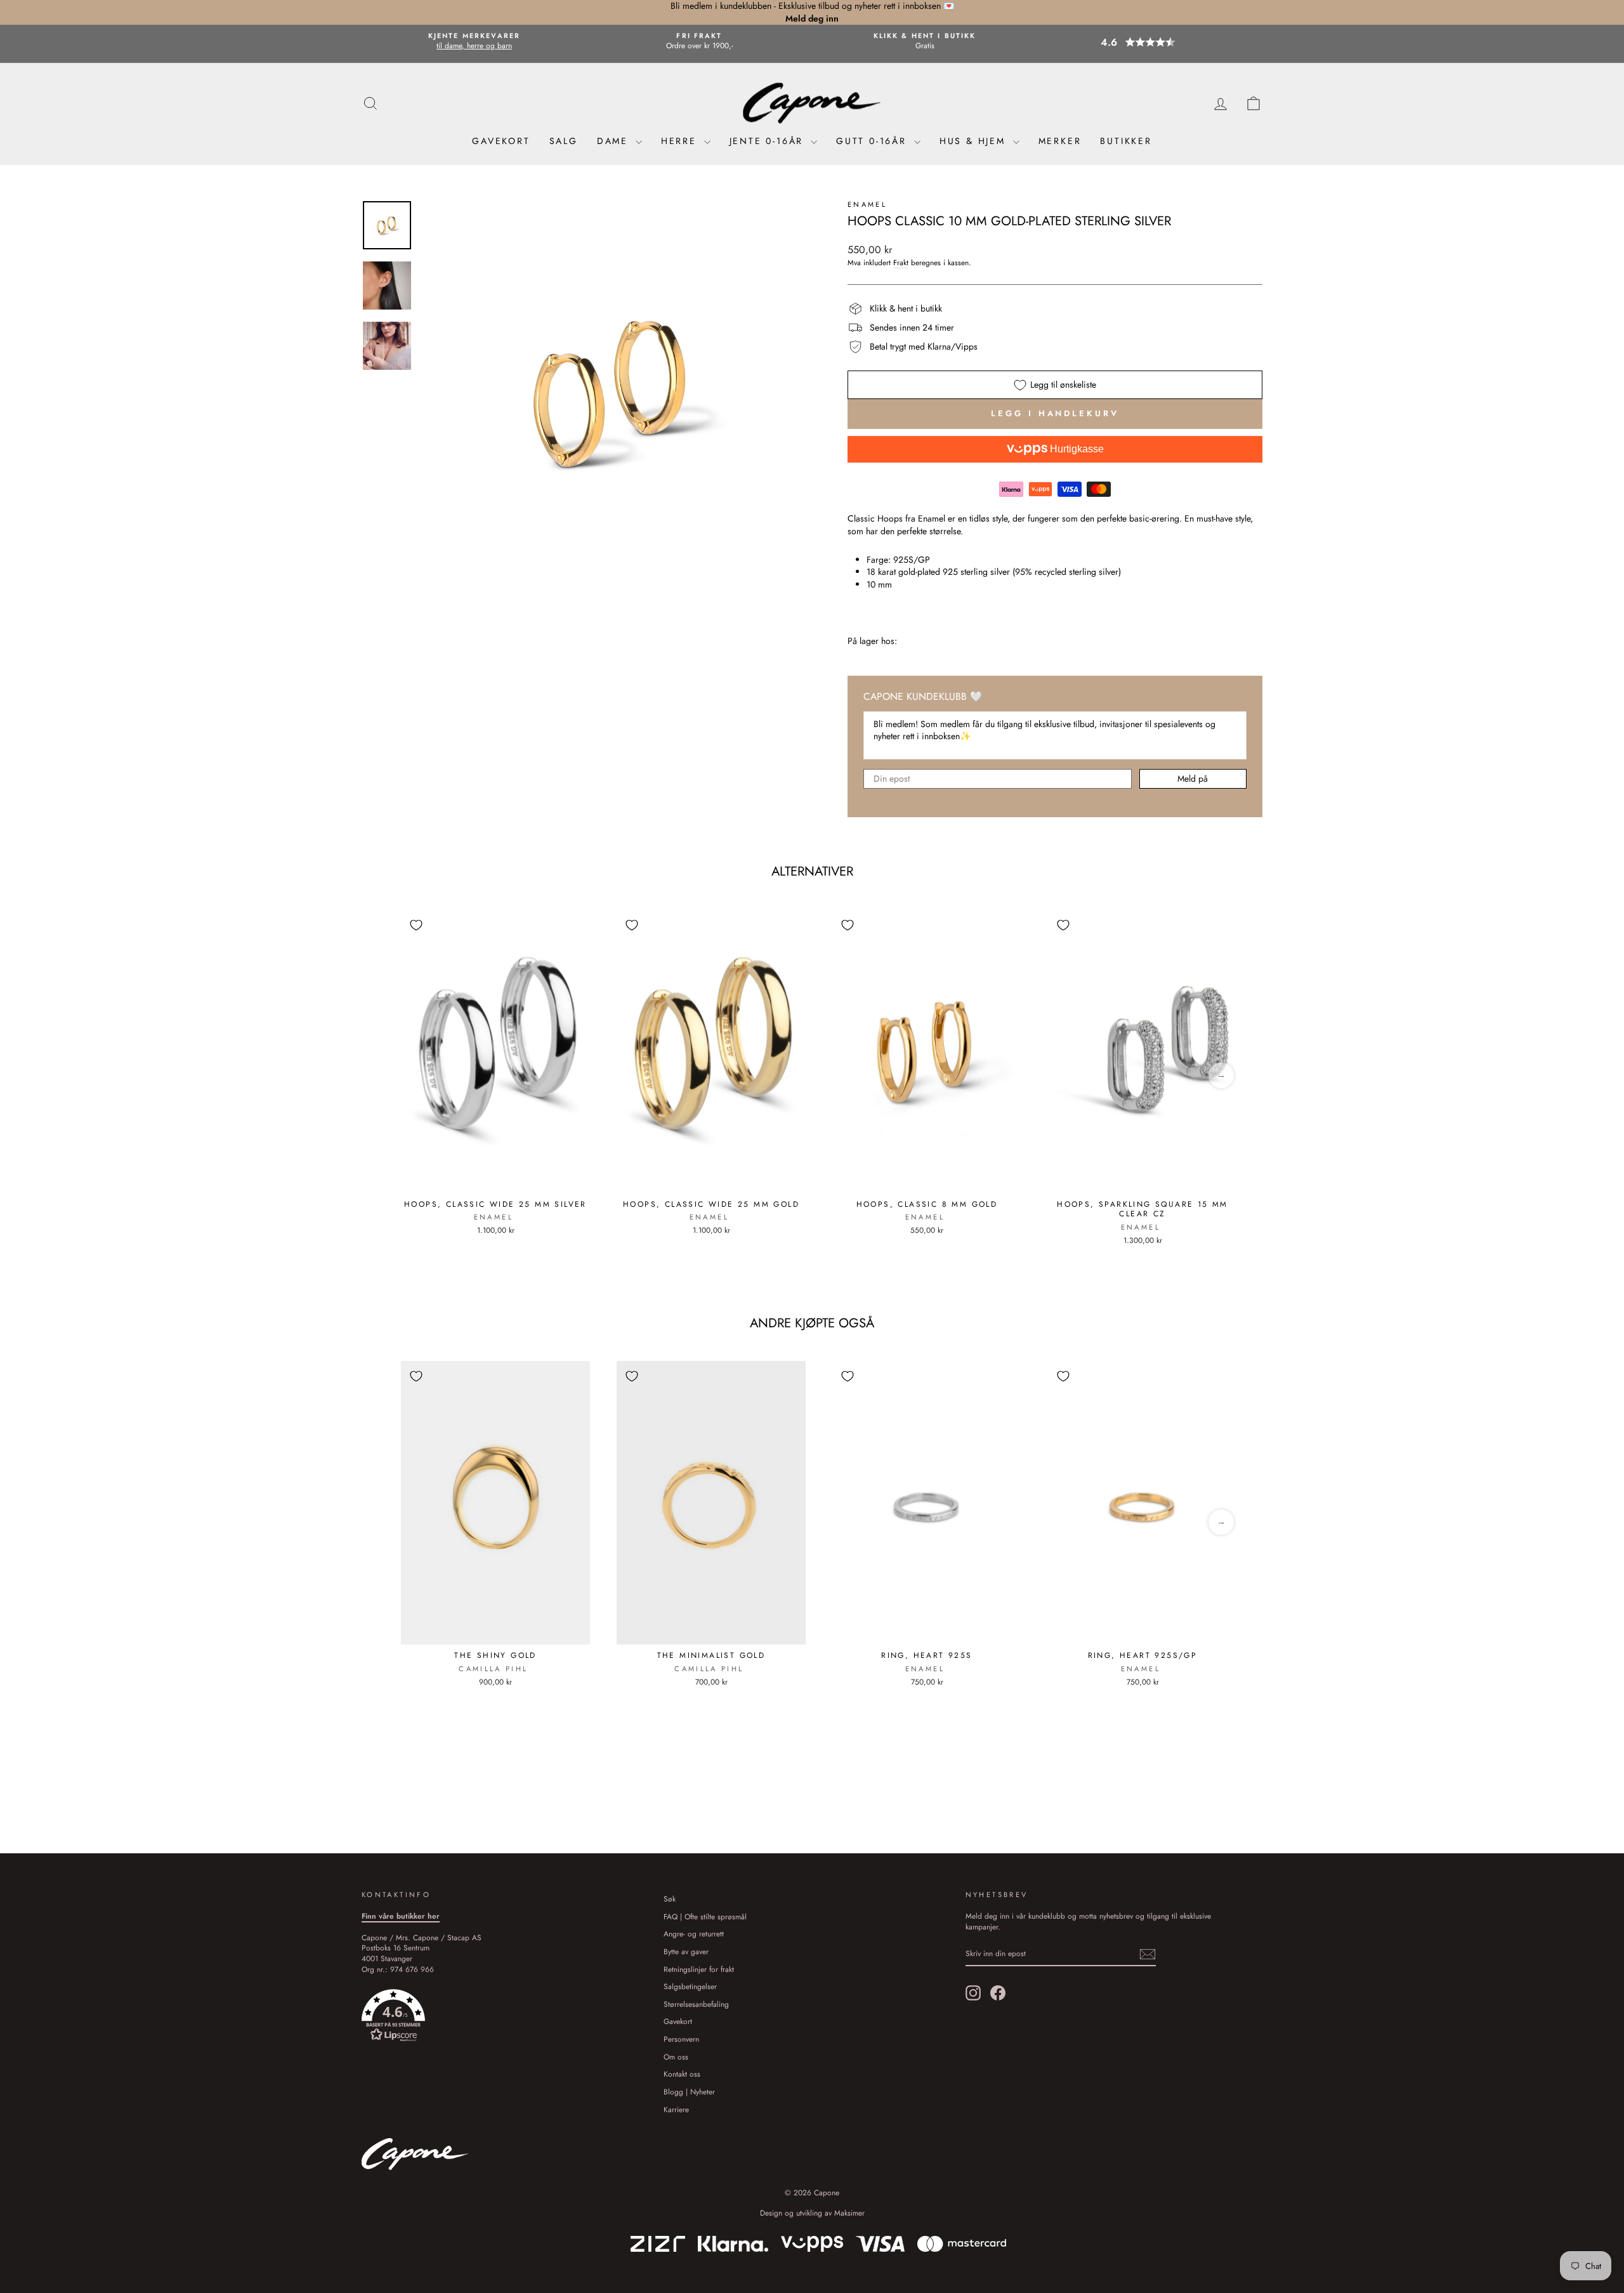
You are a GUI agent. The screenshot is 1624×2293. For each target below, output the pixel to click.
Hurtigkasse (1076, 449)
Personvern (681, 2039)
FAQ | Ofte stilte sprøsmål (705, 1916)
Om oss (676, 2057)
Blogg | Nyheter (689, 2092)
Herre (681, 141)
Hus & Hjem (975, 141)
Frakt (901, 263)
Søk (670, 1899)
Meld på (1193, 779)
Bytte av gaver (686, 1951)
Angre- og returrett (694, 1934)
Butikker (1126, 141)
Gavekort (501, 141)
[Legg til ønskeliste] (416, 925)
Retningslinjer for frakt (699, 1969)
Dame (615, 141)
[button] (1150, 42)
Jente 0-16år (769, 141)
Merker (1060, 141)
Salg (564, 141)
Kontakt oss (682, 2074)
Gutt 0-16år (874, 141)
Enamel (867, 204)
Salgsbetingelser (690, 1986)
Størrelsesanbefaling (696, 2004)
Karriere (676, 2109)
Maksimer (849, 2213)
